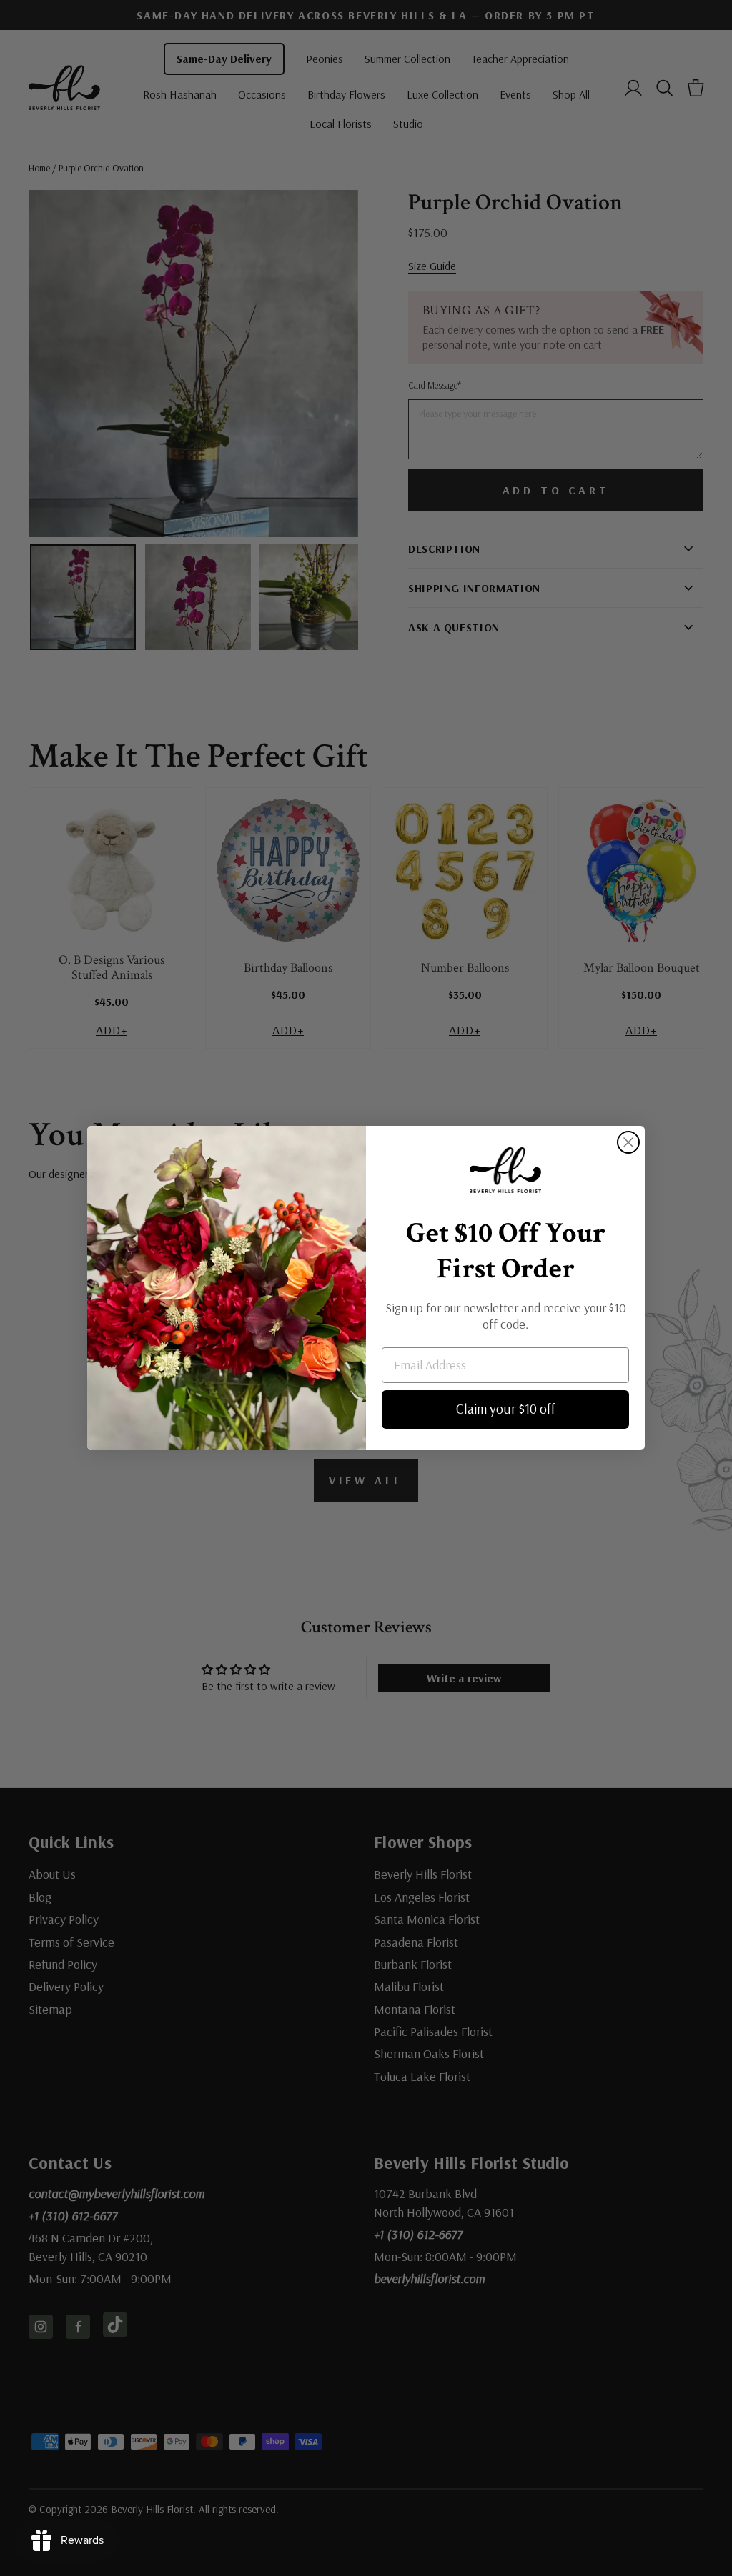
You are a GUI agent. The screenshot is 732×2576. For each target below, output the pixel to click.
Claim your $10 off (506, 1409)
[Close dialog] (628, 1142)
